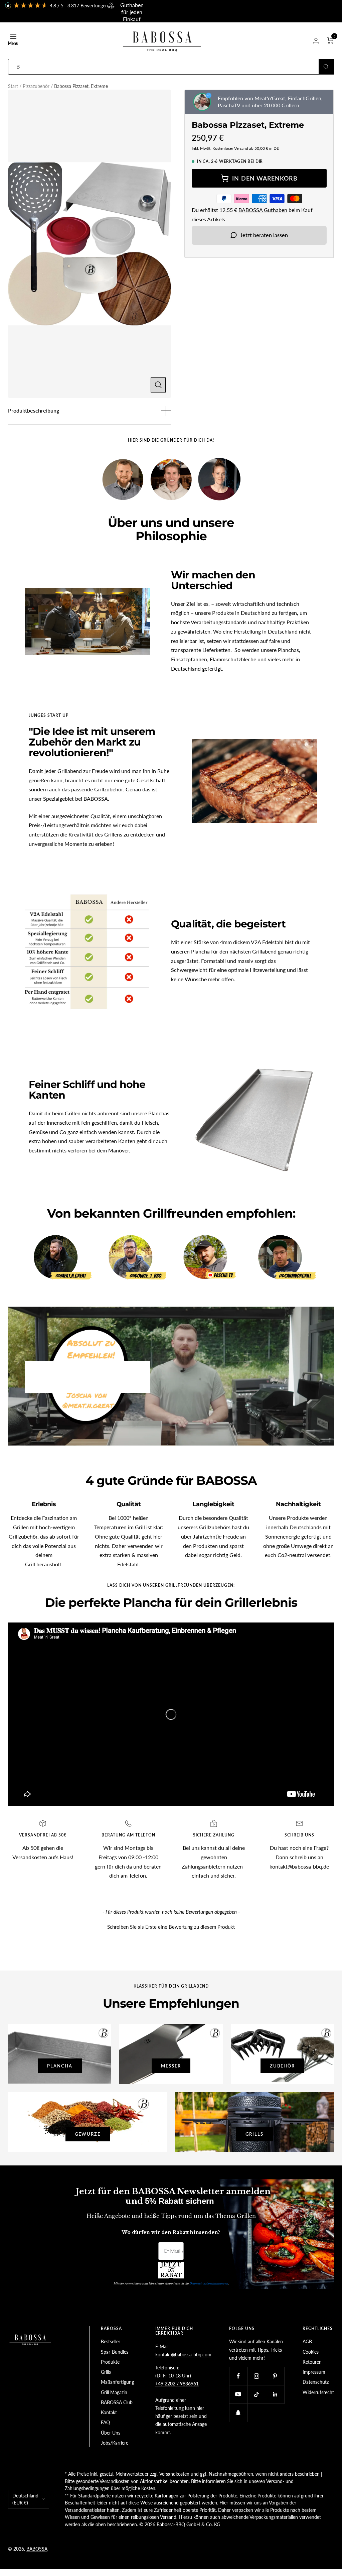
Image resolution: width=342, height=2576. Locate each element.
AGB (307, 2341)
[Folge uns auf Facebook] (238, 2376)
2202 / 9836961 (181, 2384)
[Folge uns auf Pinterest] (275, 2376)
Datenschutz (316, 2382)
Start (13, 86)
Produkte (110, 2362)
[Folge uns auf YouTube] (238, 2394)
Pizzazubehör (36, 86)
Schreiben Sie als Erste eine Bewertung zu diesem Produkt (171, 1927)
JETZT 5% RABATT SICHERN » (171, 2270)
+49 (159, 2384)
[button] (171, 1926)
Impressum (314, 2372)
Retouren (312, 2362)
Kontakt (109, 2412)
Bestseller (111, 2341)
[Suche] (326, 67)
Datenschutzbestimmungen (209, 2283)
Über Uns (111, 2433)
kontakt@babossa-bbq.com (183, 2355)
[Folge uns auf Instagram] (257, 2376)
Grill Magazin (114, 2392)
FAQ (105, 2422)
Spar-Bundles (115, 2352)
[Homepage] (31, 2330)
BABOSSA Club (117, 2402)
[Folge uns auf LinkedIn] (275, 2394)
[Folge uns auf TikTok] (257, 2394)
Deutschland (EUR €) (25, 2499)
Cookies (311, 2352)
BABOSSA (37, 2549)
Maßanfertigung (117, 2382)
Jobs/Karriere (115, 2443)
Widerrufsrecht (318, 2392)
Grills (106, 2372)
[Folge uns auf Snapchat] (238, 2413)
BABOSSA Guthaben (263, 210)
